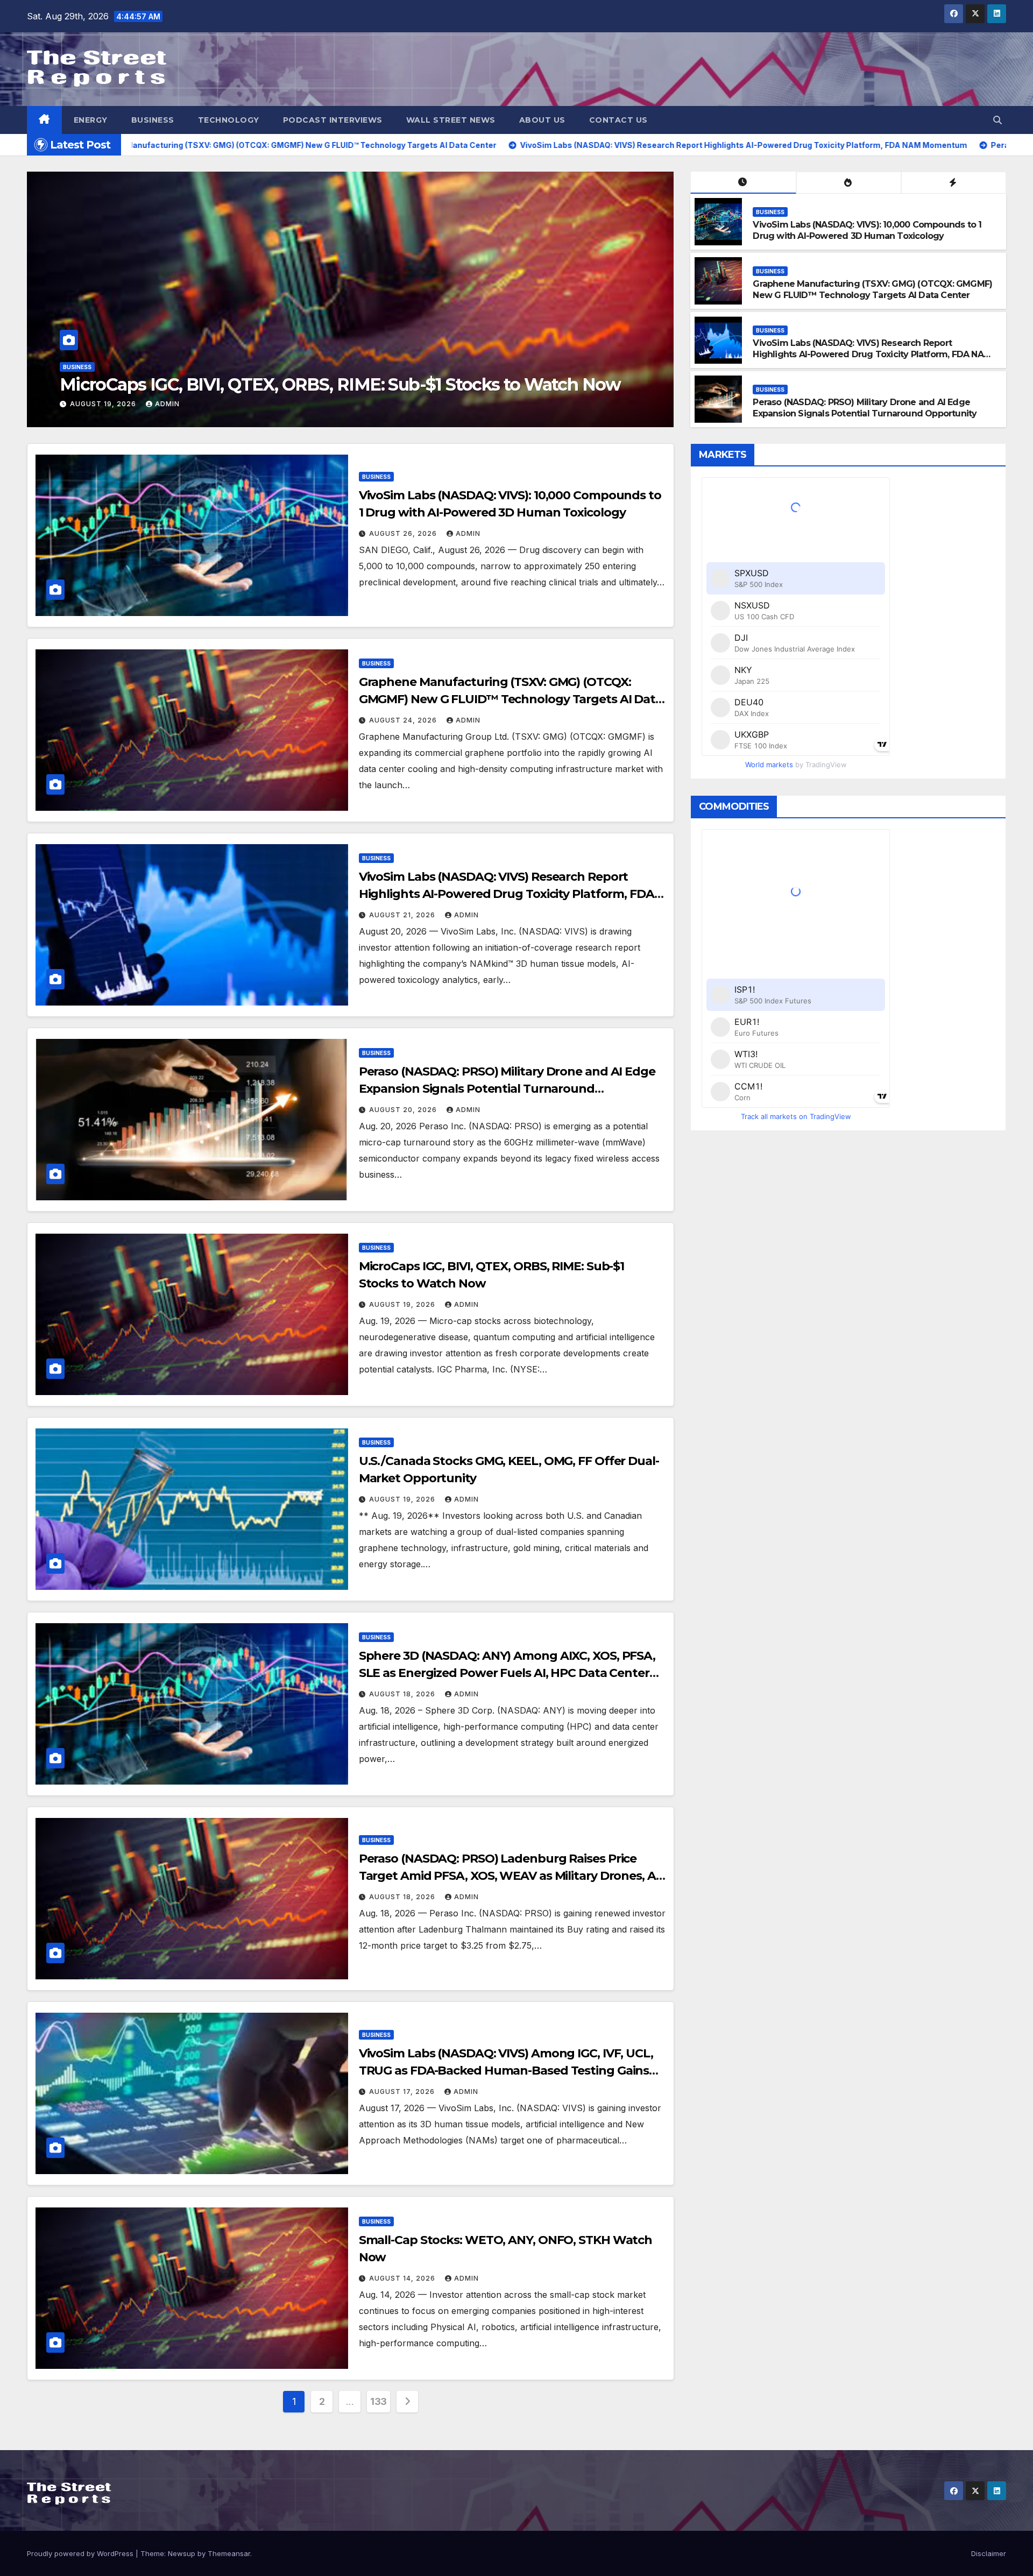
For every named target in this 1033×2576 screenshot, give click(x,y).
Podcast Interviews (333, 120)
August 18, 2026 (403, 1694)
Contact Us (618, 120)
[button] (997, 120)
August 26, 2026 (404, 533)
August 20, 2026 (404, 1110)
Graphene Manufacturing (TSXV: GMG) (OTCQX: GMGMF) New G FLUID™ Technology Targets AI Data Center (872, 289)
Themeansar (229, 2553)
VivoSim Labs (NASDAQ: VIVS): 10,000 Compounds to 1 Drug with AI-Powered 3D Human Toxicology (867, 230)
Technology (229, 120)
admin (54, 404)
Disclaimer (989, 2553)
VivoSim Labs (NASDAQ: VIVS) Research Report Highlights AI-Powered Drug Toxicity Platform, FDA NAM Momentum (872, 354)
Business (153, 120)
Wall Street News (451, 120)
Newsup (182, 2553)
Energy (91, 120)
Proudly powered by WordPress (81, 2553)
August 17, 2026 (403, 2092)
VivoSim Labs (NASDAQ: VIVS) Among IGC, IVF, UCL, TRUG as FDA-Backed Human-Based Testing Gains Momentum (506, 2071)
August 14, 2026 (403, 2278)
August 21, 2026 (403, 915)
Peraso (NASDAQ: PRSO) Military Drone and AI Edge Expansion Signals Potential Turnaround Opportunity (865, 408)
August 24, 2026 (638, 404)
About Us (542, 120)
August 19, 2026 (403, 1304)
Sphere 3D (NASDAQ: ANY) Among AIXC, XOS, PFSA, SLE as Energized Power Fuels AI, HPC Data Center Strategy (507, 1673)
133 (378, 2401)
